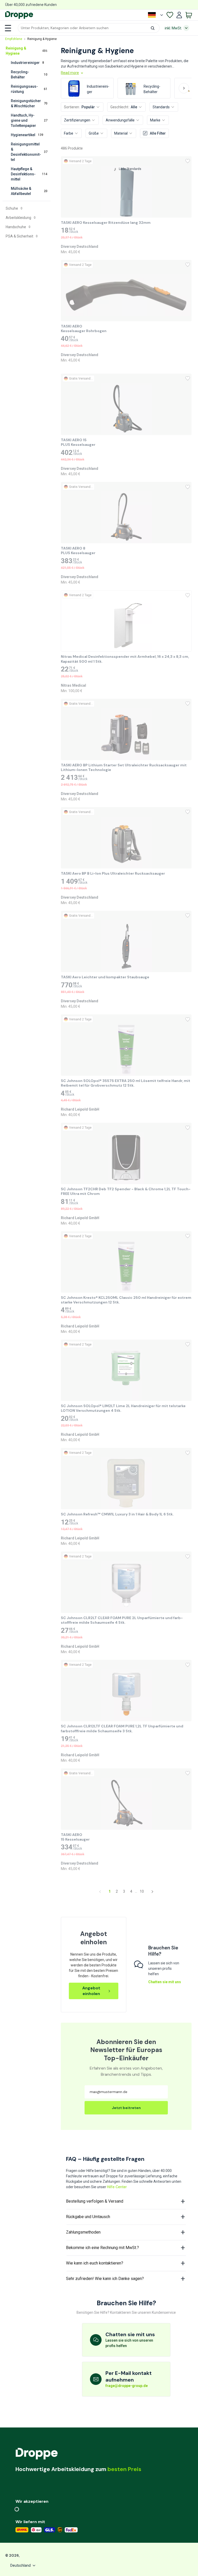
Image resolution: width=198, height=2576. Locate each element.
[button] (89, 28)
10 (142, 1891)
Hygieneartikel (27, 135)
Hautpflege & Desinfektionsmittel (29, 174)
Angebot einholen (91, 1991)
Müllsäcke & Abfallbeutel (29, 191)
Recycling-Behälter (29, 75)
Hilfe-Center (117, 2187)
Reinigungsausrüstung (29, 89)
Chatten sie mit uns (165, 1982)
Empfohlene (14, 39)
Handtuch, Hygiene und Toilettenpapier (29, 120)
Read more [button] (70, 73)
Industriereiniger (27, 63)
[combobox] (89, 28)
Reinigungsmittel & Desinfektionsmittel (29, 152)
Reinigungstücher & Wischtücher (29, 103)
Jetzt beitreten (126, 2108)
